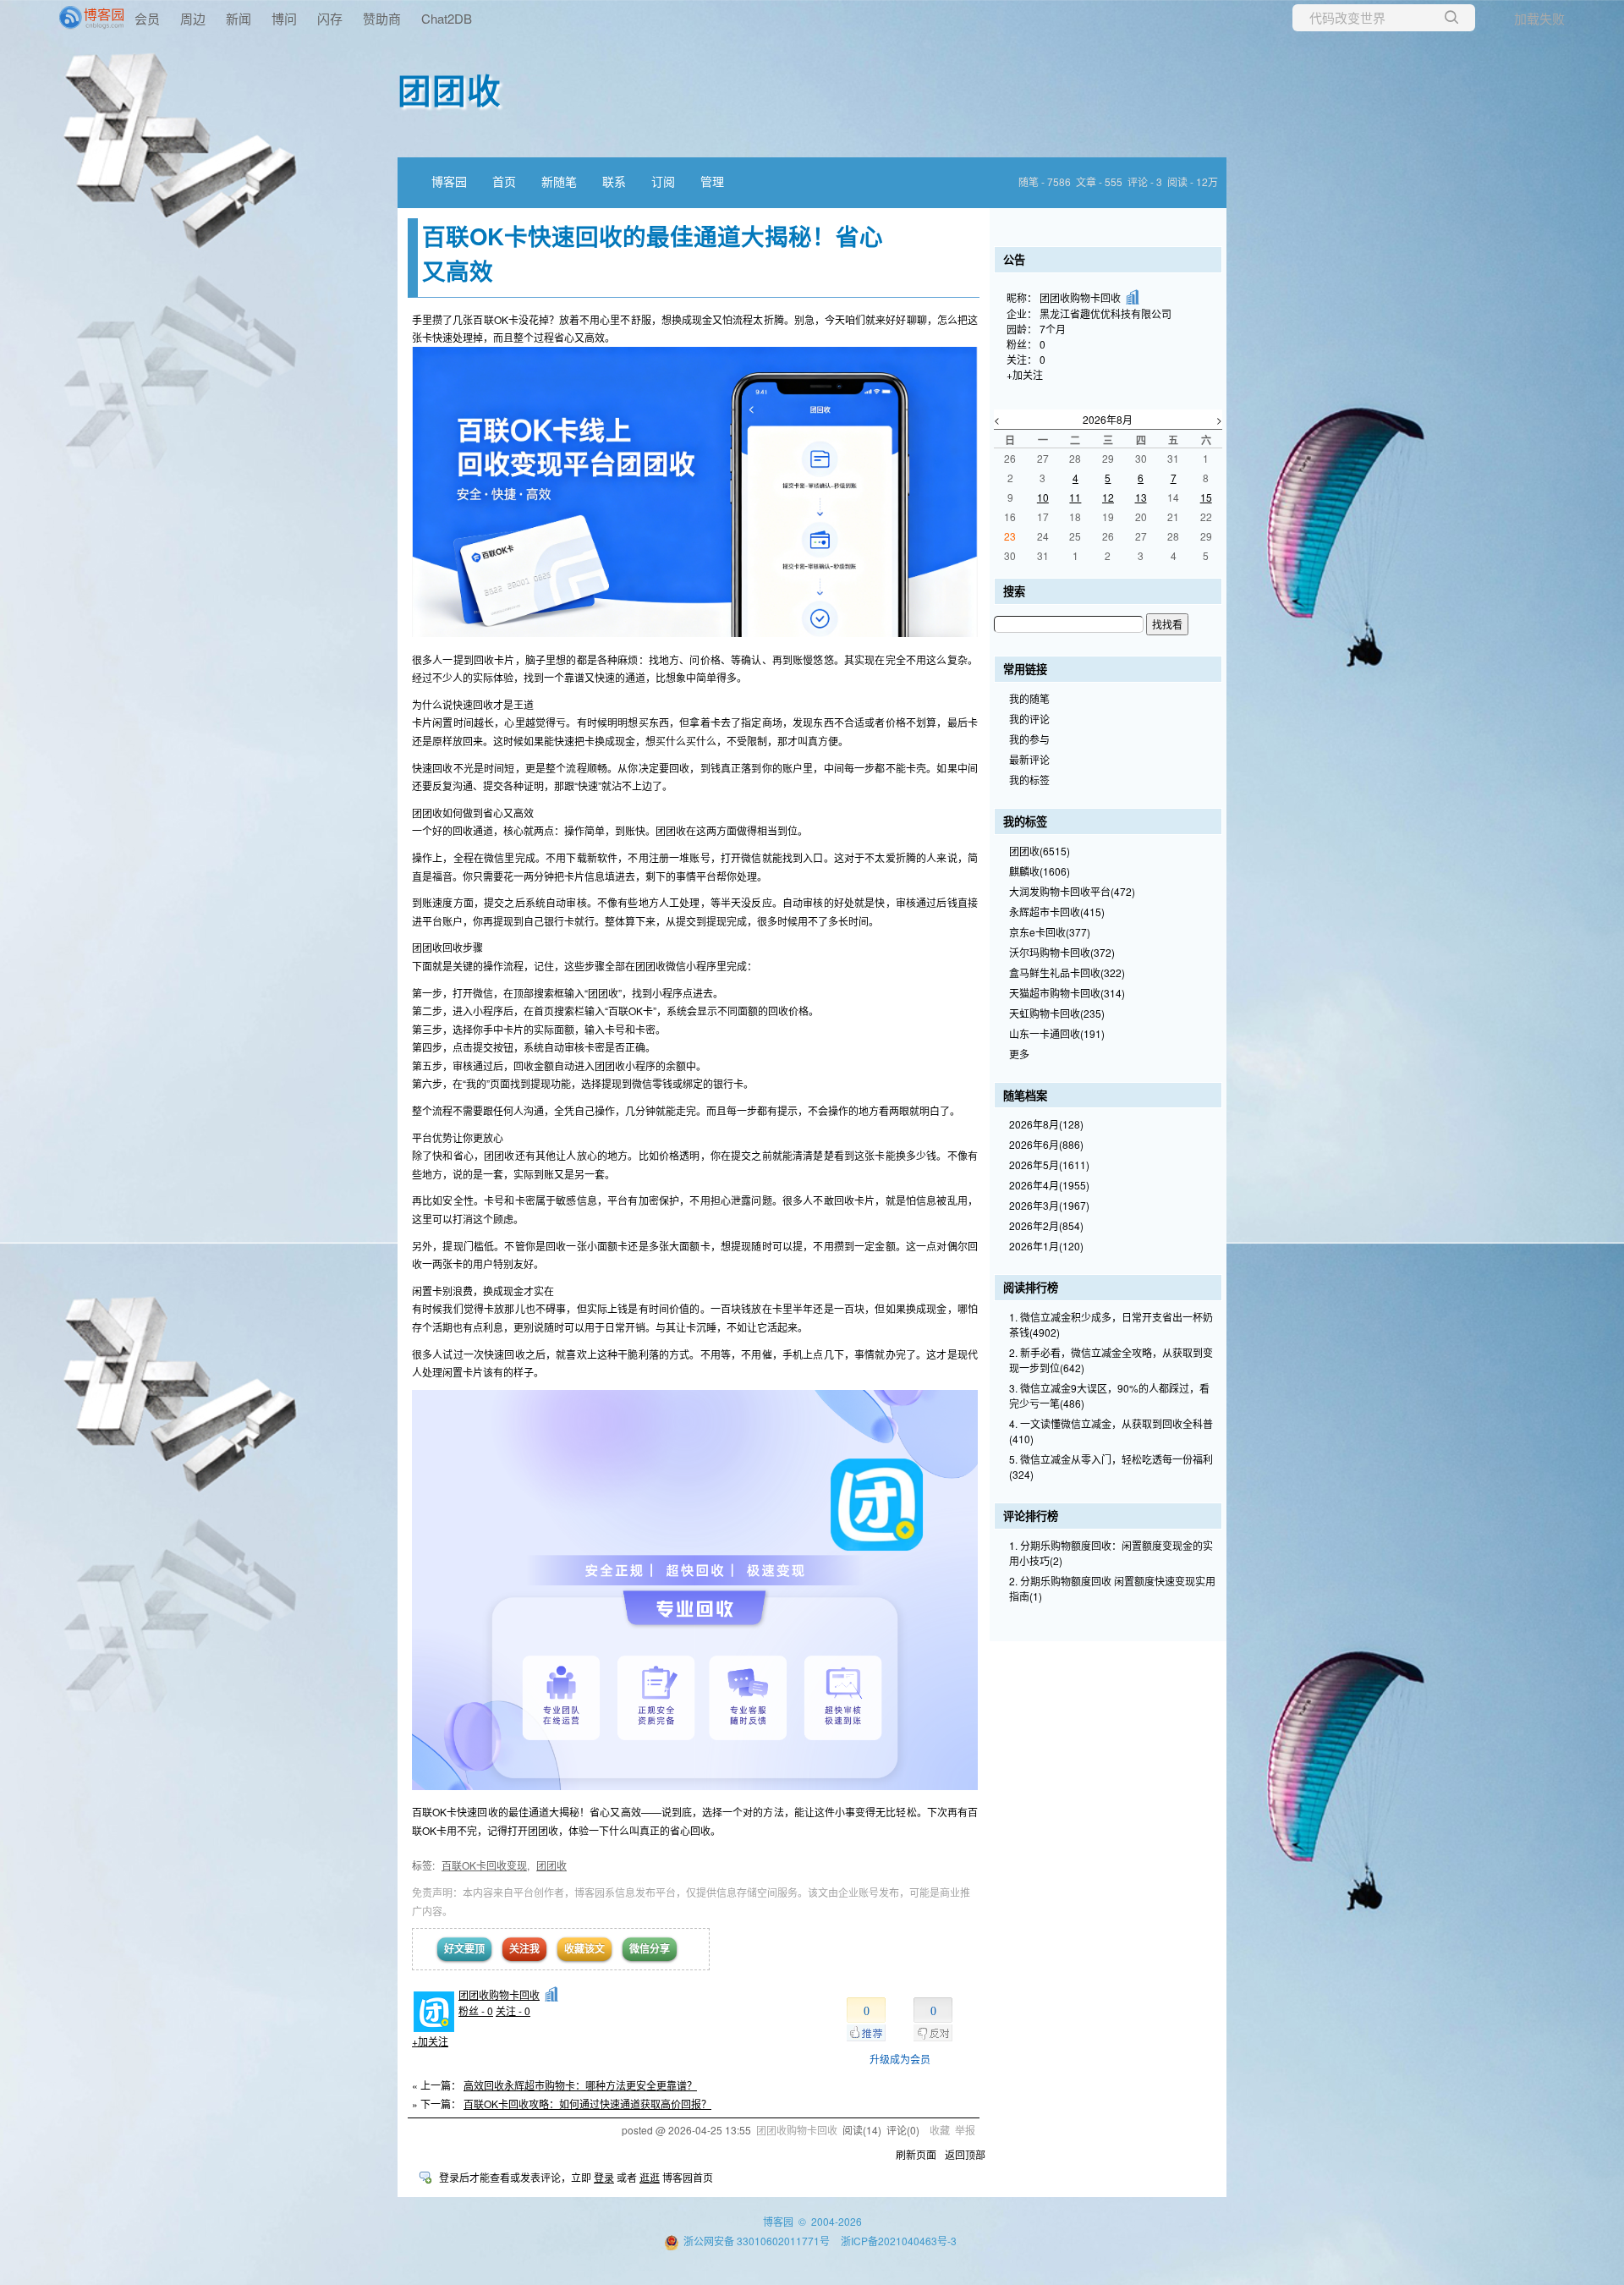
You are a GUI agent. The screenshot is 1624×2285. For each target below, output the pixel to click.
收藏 (940, 2130)
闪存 (330, 18)
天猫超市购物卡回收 (1067, 993)
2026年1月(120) (1046, 1246)
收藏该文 (584, 1948)
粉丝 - (476, 2010)
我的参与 (1029, 739)
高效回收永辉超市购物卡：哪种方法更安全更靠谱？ (580, 2085)
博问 (284, 18)
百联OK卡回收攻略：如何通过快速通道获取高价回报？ (587, 2104)
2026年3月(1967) (1049, 1205)
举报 (965, 2130)
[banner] (68, 18)
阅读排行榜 (1031, 1287)
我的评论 (1029, 719)
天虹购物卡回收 (1057, 1013)
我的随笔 (1029, 698)
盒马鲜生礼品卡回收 (1067, 972)
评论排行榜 (1031, 1516)
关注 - (513, 2010)
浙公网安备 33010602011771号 (757, 2241)
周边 (193, 18)
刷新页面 (916, 2154)
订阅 (663, 181)
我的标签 (1029, 780)
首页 (504, 181)
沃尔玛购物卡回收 (1062, 952)
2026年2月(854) (1046, 1225)
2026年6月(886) (1046, 1144)
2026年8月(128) (1046, 1124)
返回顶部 (965, 2154)
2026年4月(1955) (1049, 1185)
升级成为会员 (900, 2059)
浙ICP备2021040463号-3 (899, 2241)
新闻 (239, 18)
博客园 (449, 181)
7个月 (1053, 329)
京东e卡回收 (1050, 932)
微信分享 (650, 1948)
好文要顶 (464, 1948)
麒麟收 (1040, 871)
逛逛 (650, 2177)
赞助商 (382, 18)
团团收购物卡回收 (499, 1994)
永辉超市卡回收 (1057, 912)
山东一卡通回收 (1057, 1033)
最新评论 (1029, 759)
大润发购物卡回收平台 (1072, 891)
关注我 (524, 1948)
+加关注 (430, 2041)
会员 (147, 18)
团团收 (450, 89)
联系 (614, 181)
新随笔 (559, 181)
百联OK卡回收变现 (484, 1865)
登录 (604, 2177)
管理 (712, 181)
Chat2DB (447, 18)
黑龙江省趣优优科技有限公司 (1106, 313)
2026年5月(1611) (1049, 1164)
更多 (1019, 1054)
